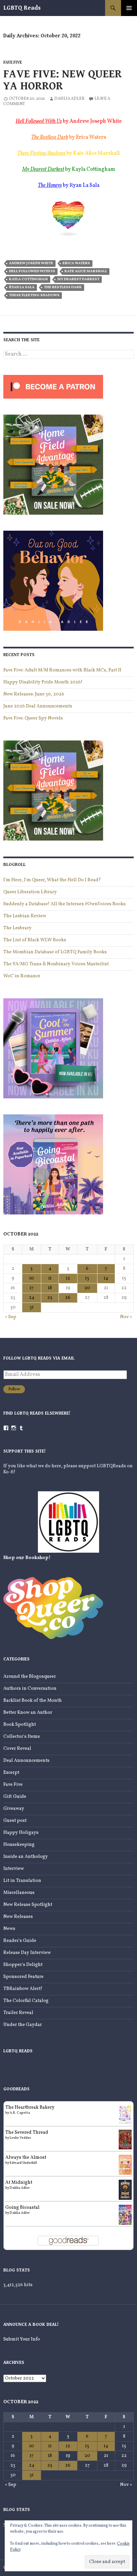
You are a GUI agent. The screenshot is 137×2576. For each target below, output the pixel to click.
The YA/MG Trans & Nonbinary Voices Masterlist (56, 964)
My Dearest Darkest (78, 279)
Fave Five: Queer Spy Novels (33, 718)
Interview (14, 1869)
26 (68, 1298)
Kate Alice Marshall (86, 271)
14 (106, 1278)
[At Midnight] (125, 2190)
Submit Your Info (22, 2339)
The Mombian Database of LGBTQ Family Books (55, 952)
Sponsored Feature (23, 1977)
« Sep (11, 1317)
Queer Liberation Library (30, 892)
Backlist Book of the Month (33, 1701)
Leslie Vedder (20, 2138)
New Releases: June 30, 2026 (34, 694)
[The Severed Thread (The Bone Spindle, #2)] (125, 2140)
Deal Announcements (26, 1761)
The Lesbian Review (25, 916)
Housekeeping (19, 1845)
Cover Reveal (17, 1749)
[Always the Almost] (125, 2165)
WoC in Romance (22, 976)
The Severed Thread (27, 2133)
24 (32, 1298)
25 (50, 1298)
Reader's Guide (20, 1941)
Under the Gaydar (23, 2025)
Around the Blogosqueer (30, 1677)
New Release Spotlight (28, 1905)
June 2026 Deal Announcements (38, 706)
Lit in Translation (22, 1881)
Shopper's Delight (23, 1965)
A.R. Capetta (20, 2113)
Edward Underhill (23, 2163)
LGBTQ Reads (22, 8)
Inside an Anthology (26, 1857)
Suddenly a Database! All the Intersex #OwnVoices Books (65, 904)
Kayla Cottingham (28, 279)
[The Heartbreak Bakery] (125, 2115)
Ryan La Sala (22, 287)
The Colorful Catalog (26, 2001)
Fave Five (13, 63)
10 (32, 1278)
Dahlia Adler (69, 99)
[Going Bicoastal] (125, 2215)
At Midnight (19, 2183)
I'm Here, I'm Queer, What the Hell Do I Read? (52, 880)
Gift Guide (15, 1797)
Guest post (15, 1821)
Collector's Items (22, 1737)
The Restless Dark (50, 137)
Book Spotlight (20, 1725)
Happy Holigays (21, 1833)
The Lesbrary (17, 928)
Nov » (126, 1317)
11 (50, 1278)
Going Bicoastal (22, 2208)
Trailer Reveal (18, 2013)
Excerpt (11, 1773)
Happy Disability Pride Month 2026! (43, 682)
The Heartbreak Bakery (30, 2108)
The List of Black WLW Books (35, 940)
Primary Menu (129, 8)
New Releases (18, 1917)
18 (50, 1288)
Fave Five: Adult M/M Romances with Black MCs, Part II (62, 670)
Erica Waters (76, 263)
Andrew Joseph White (31, 263)
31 (32, 1307)
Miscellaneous (19, 1893)
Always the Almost (26, 2158)
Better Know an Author (28, 1713)
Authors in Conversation (30, 1689)
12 (68, 1278)
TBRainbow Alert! (23, 1989)
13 (87, 1278)
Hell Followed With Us (39, 121)
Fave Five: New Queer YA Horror (63, 80)
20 (87, 1288)
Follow (14, 1389)
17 (32, 1288)
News (9, 1929)
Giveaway (14, 1809)
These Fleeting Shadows (34, 295)
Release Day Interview (27, 1953)
